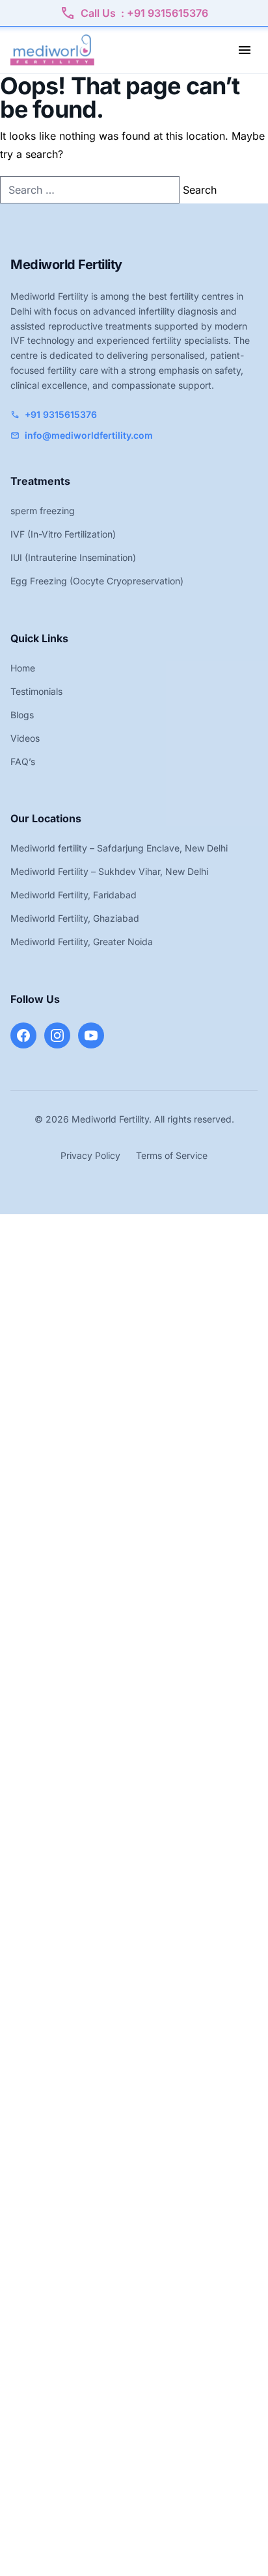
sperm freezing (43, 511)
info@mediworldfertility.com (82, 435)
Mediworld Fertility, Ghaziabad (75, 918)
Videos (25, 738)
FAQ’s (23, 761)
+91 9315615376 (54, 414)
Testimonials (36, 691)
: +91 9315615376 (134, 13)
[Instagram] (57, 1035)
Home (23, 668)
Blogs (22, 715)
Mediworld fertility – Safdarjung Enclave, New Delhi (119, 848)
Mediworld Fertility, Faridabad (74, 895)
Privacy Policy (90, 1155)
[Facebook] (23, 1035)
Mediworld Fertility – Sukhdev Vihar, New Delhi (109, 871)
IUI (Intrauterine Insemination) (73, 557)
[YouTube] (91, 1035)
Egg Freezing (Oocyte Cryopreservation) (97, 581)
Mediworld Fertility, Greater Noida (82, 942)
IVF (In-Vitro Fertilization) (63, 534)
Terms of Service (172, 1155)
